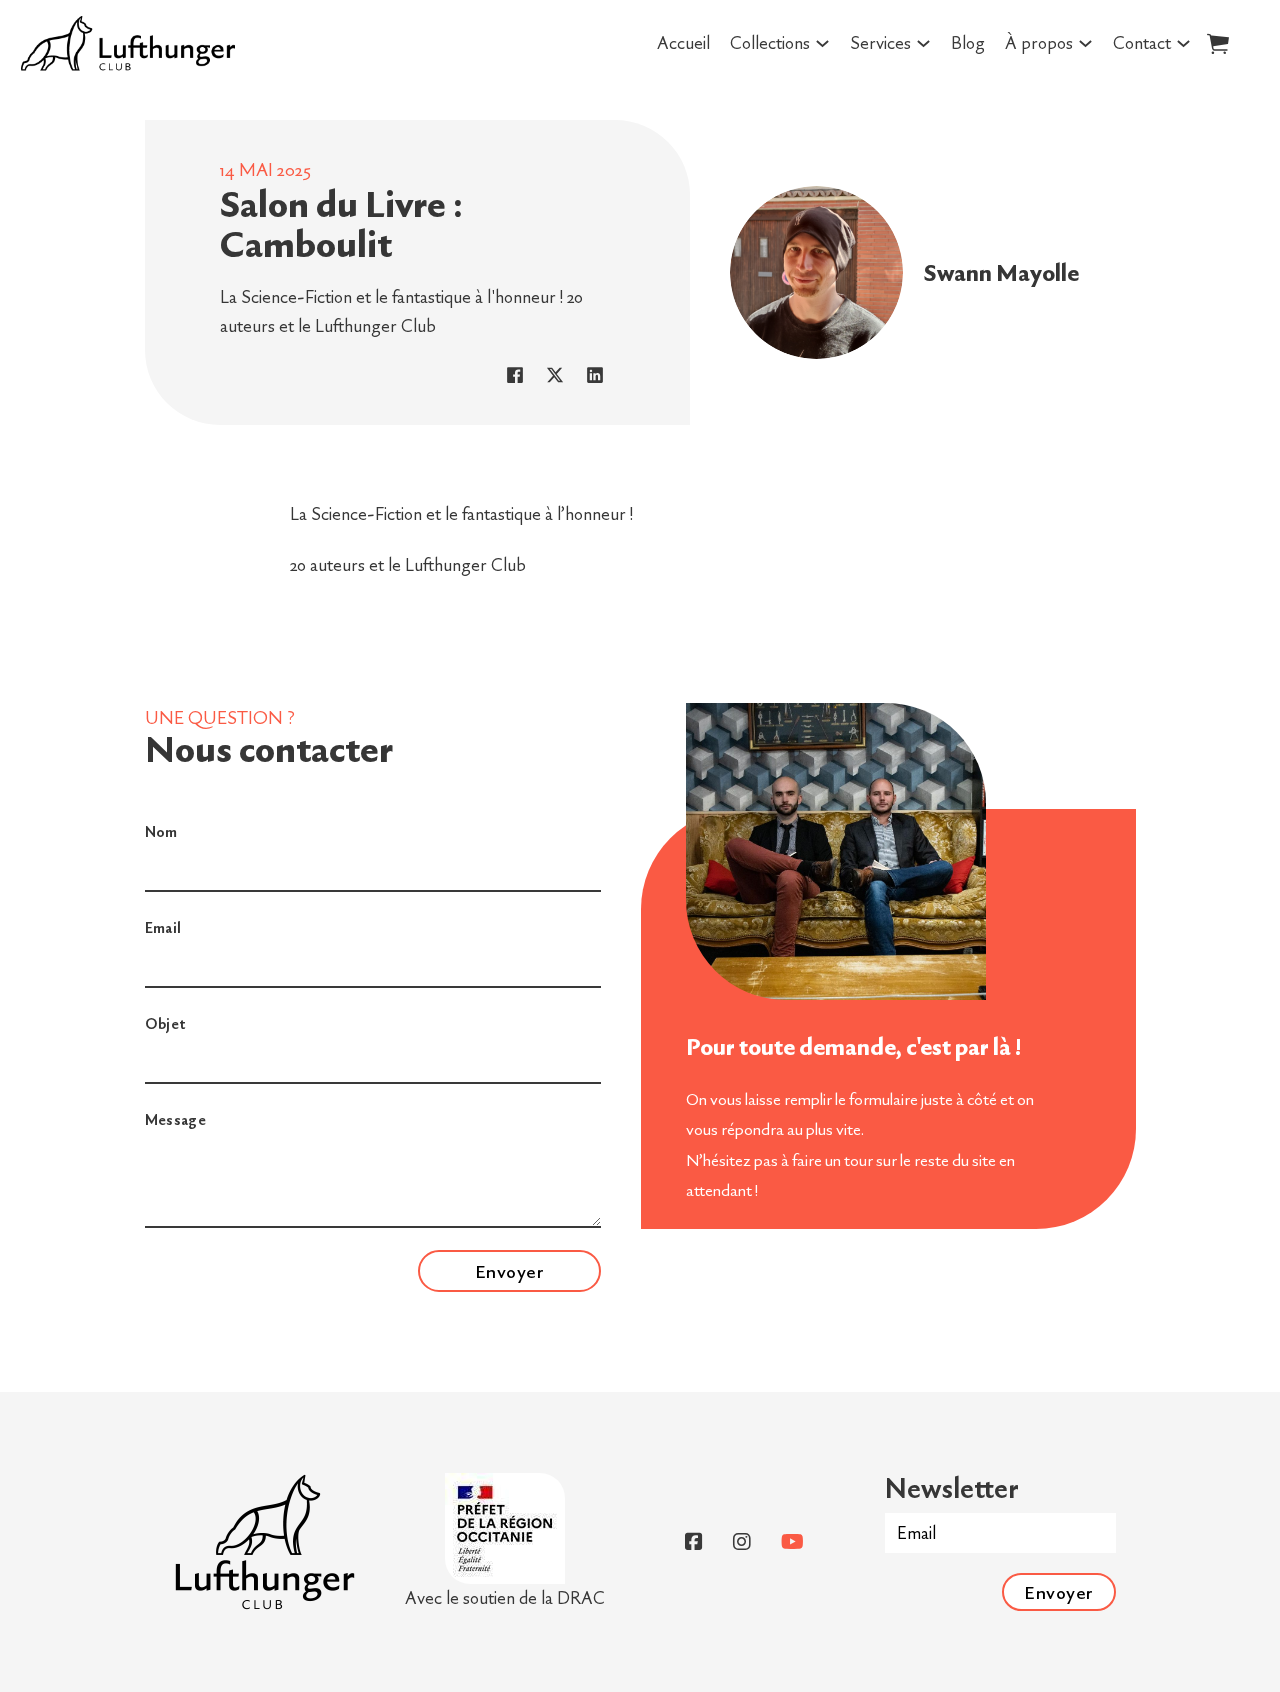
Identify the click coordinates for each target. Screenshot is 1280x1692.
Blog (968, 42)
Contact (1142, 42)
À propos (1039, 42)
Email (163, 927)
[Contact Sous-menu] (1183, 43)
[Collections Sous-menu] (822, 43)
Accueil (683, 42)
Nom (161, 831)
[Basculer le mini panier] (1218, 43)
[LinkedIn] (595, 375)
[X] (555, 375)
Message (176, 1119)
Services (880, 42)
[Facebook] (515, 375)
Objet (165, 1023)
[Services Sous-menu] (923, 43)
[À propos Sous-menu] (1085, 43)
